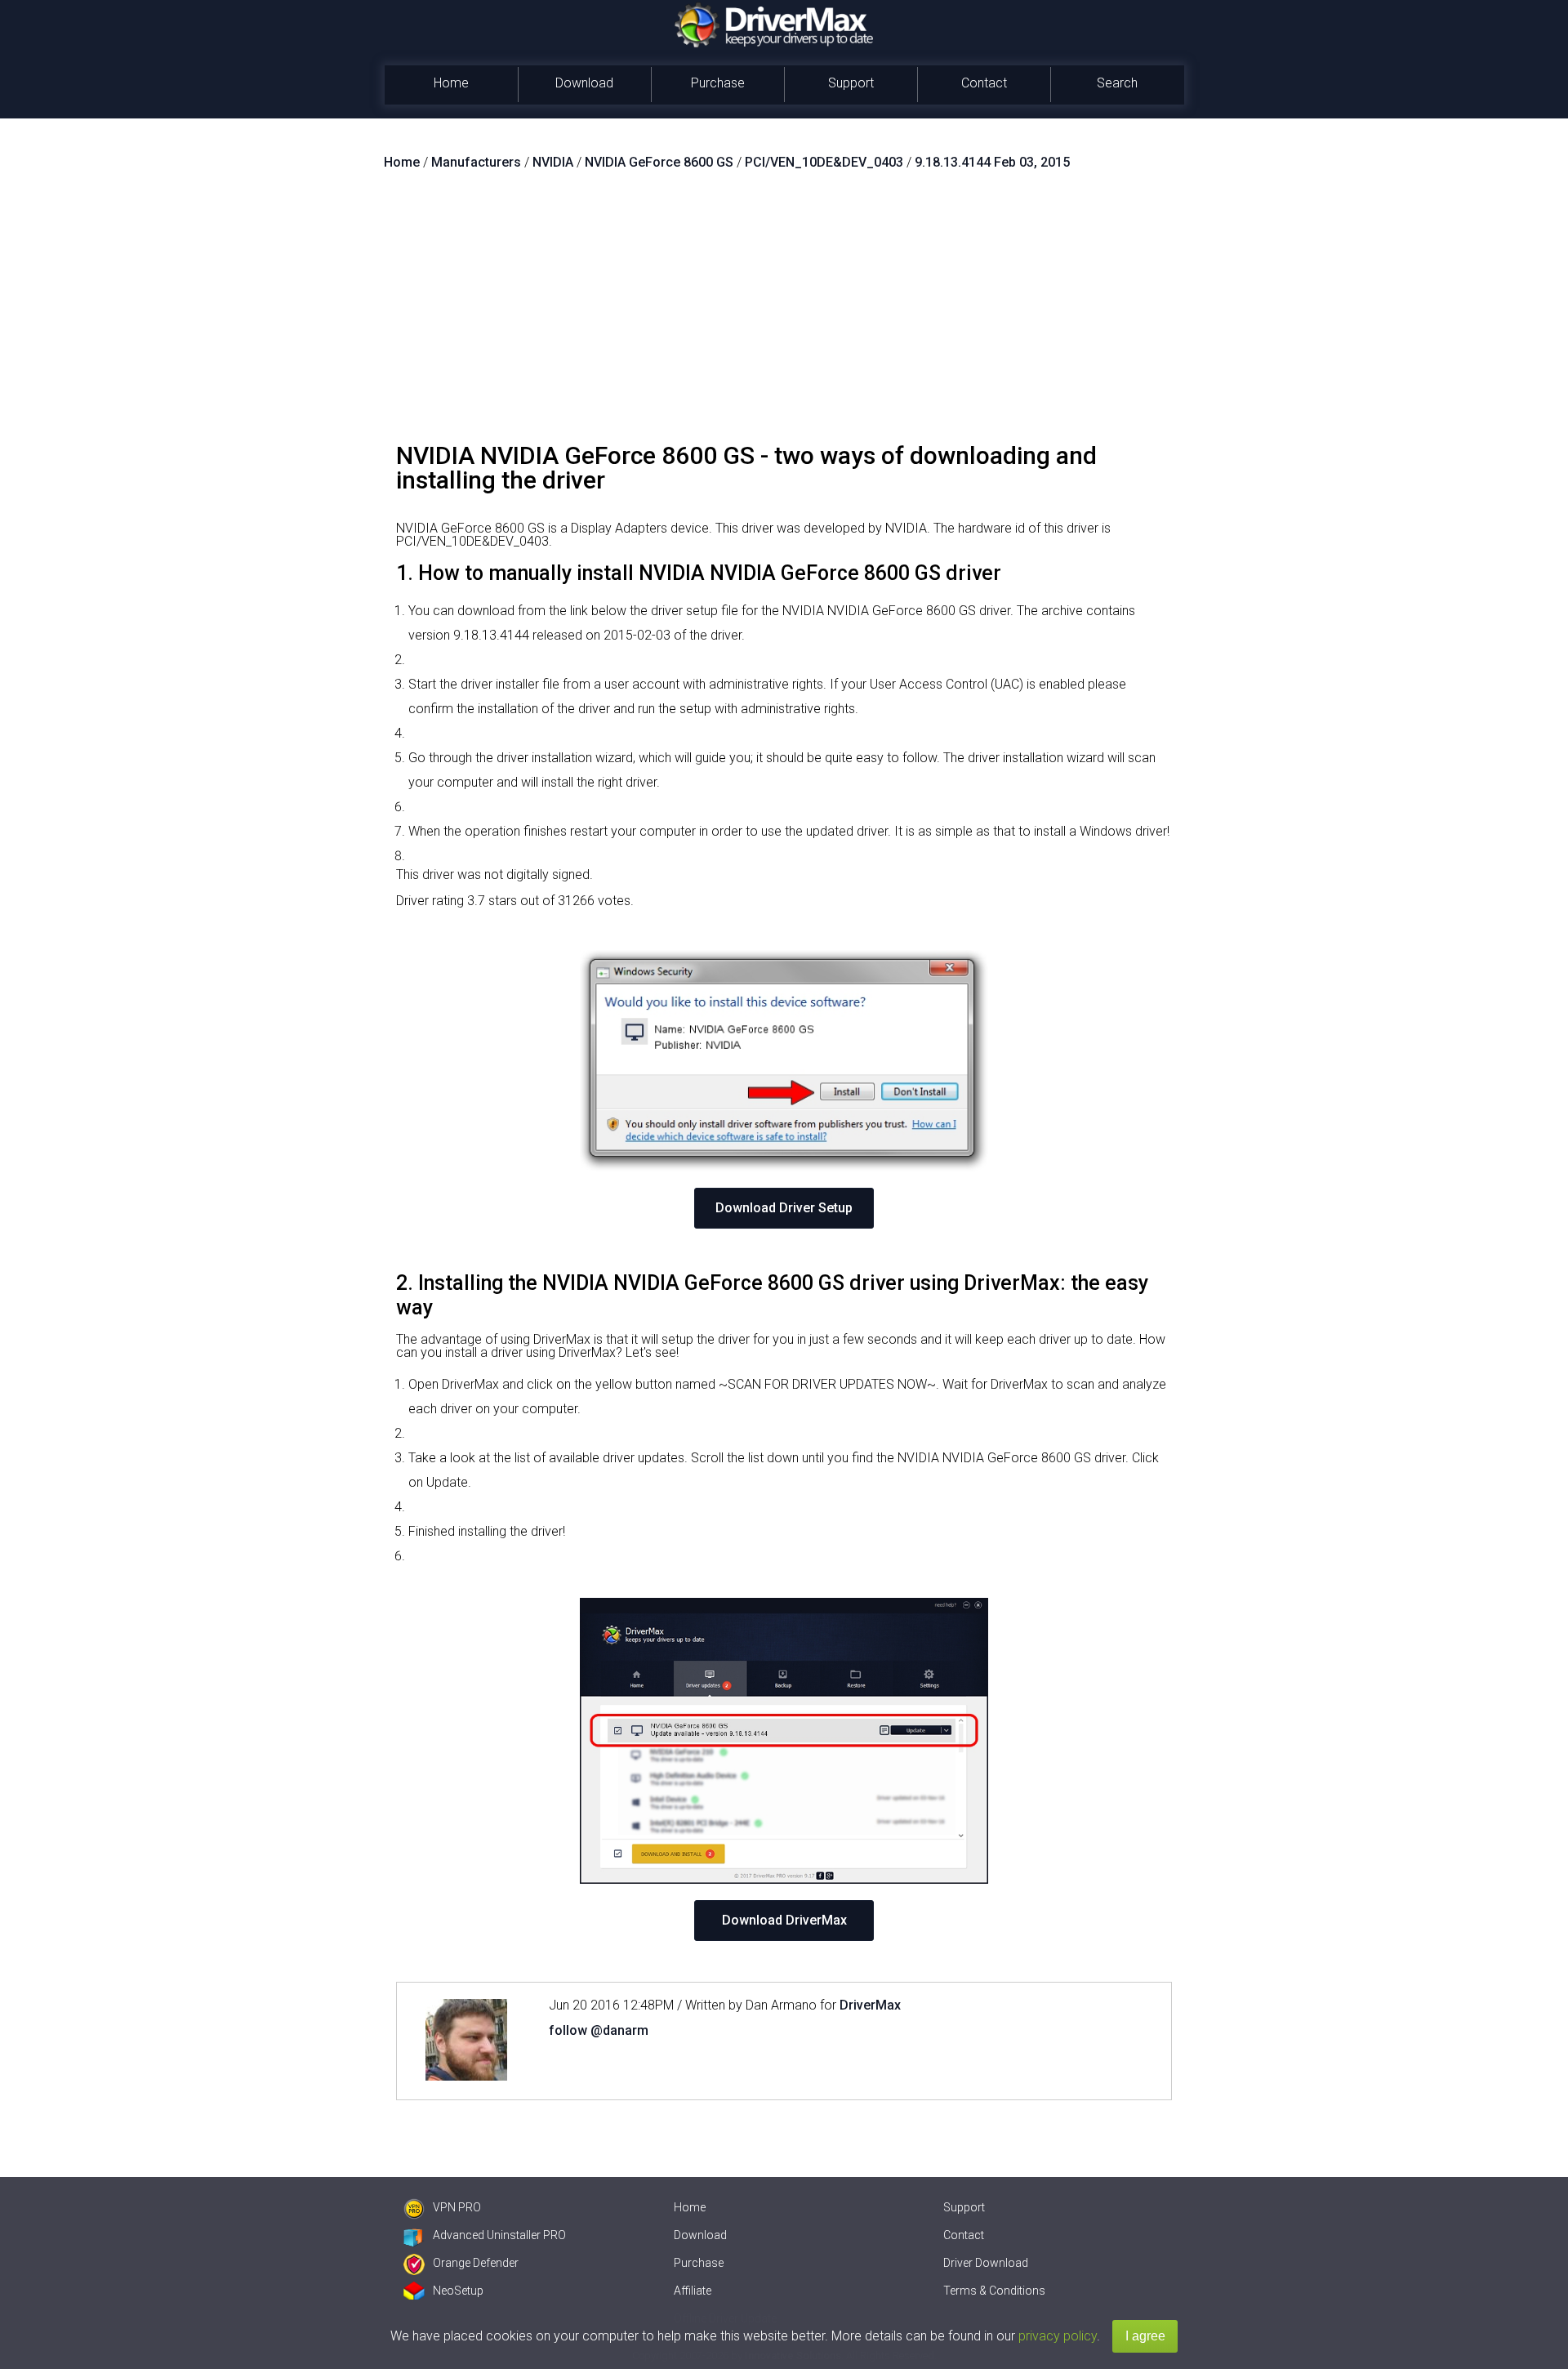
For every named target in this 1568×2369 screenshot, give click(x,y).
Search (1117, 83)
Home (451, 83)
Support (851, 83)
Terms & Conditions (994, 2291)
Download (584, 83)
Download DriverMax (784, 1920)
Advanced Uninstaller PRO (499, 2235)
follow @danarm (599, 2030)
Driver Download (986, 2263)
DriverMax (870, 2005)
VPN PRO (457, 2207)
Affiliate (693, 2291)
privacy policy (1058, 2336)
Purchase (718, 83)
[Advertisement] (784, 313)
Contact (984, 83)
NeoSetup (458, 2291)
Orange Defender (476, 2263)
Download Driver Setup (784, 1208)
